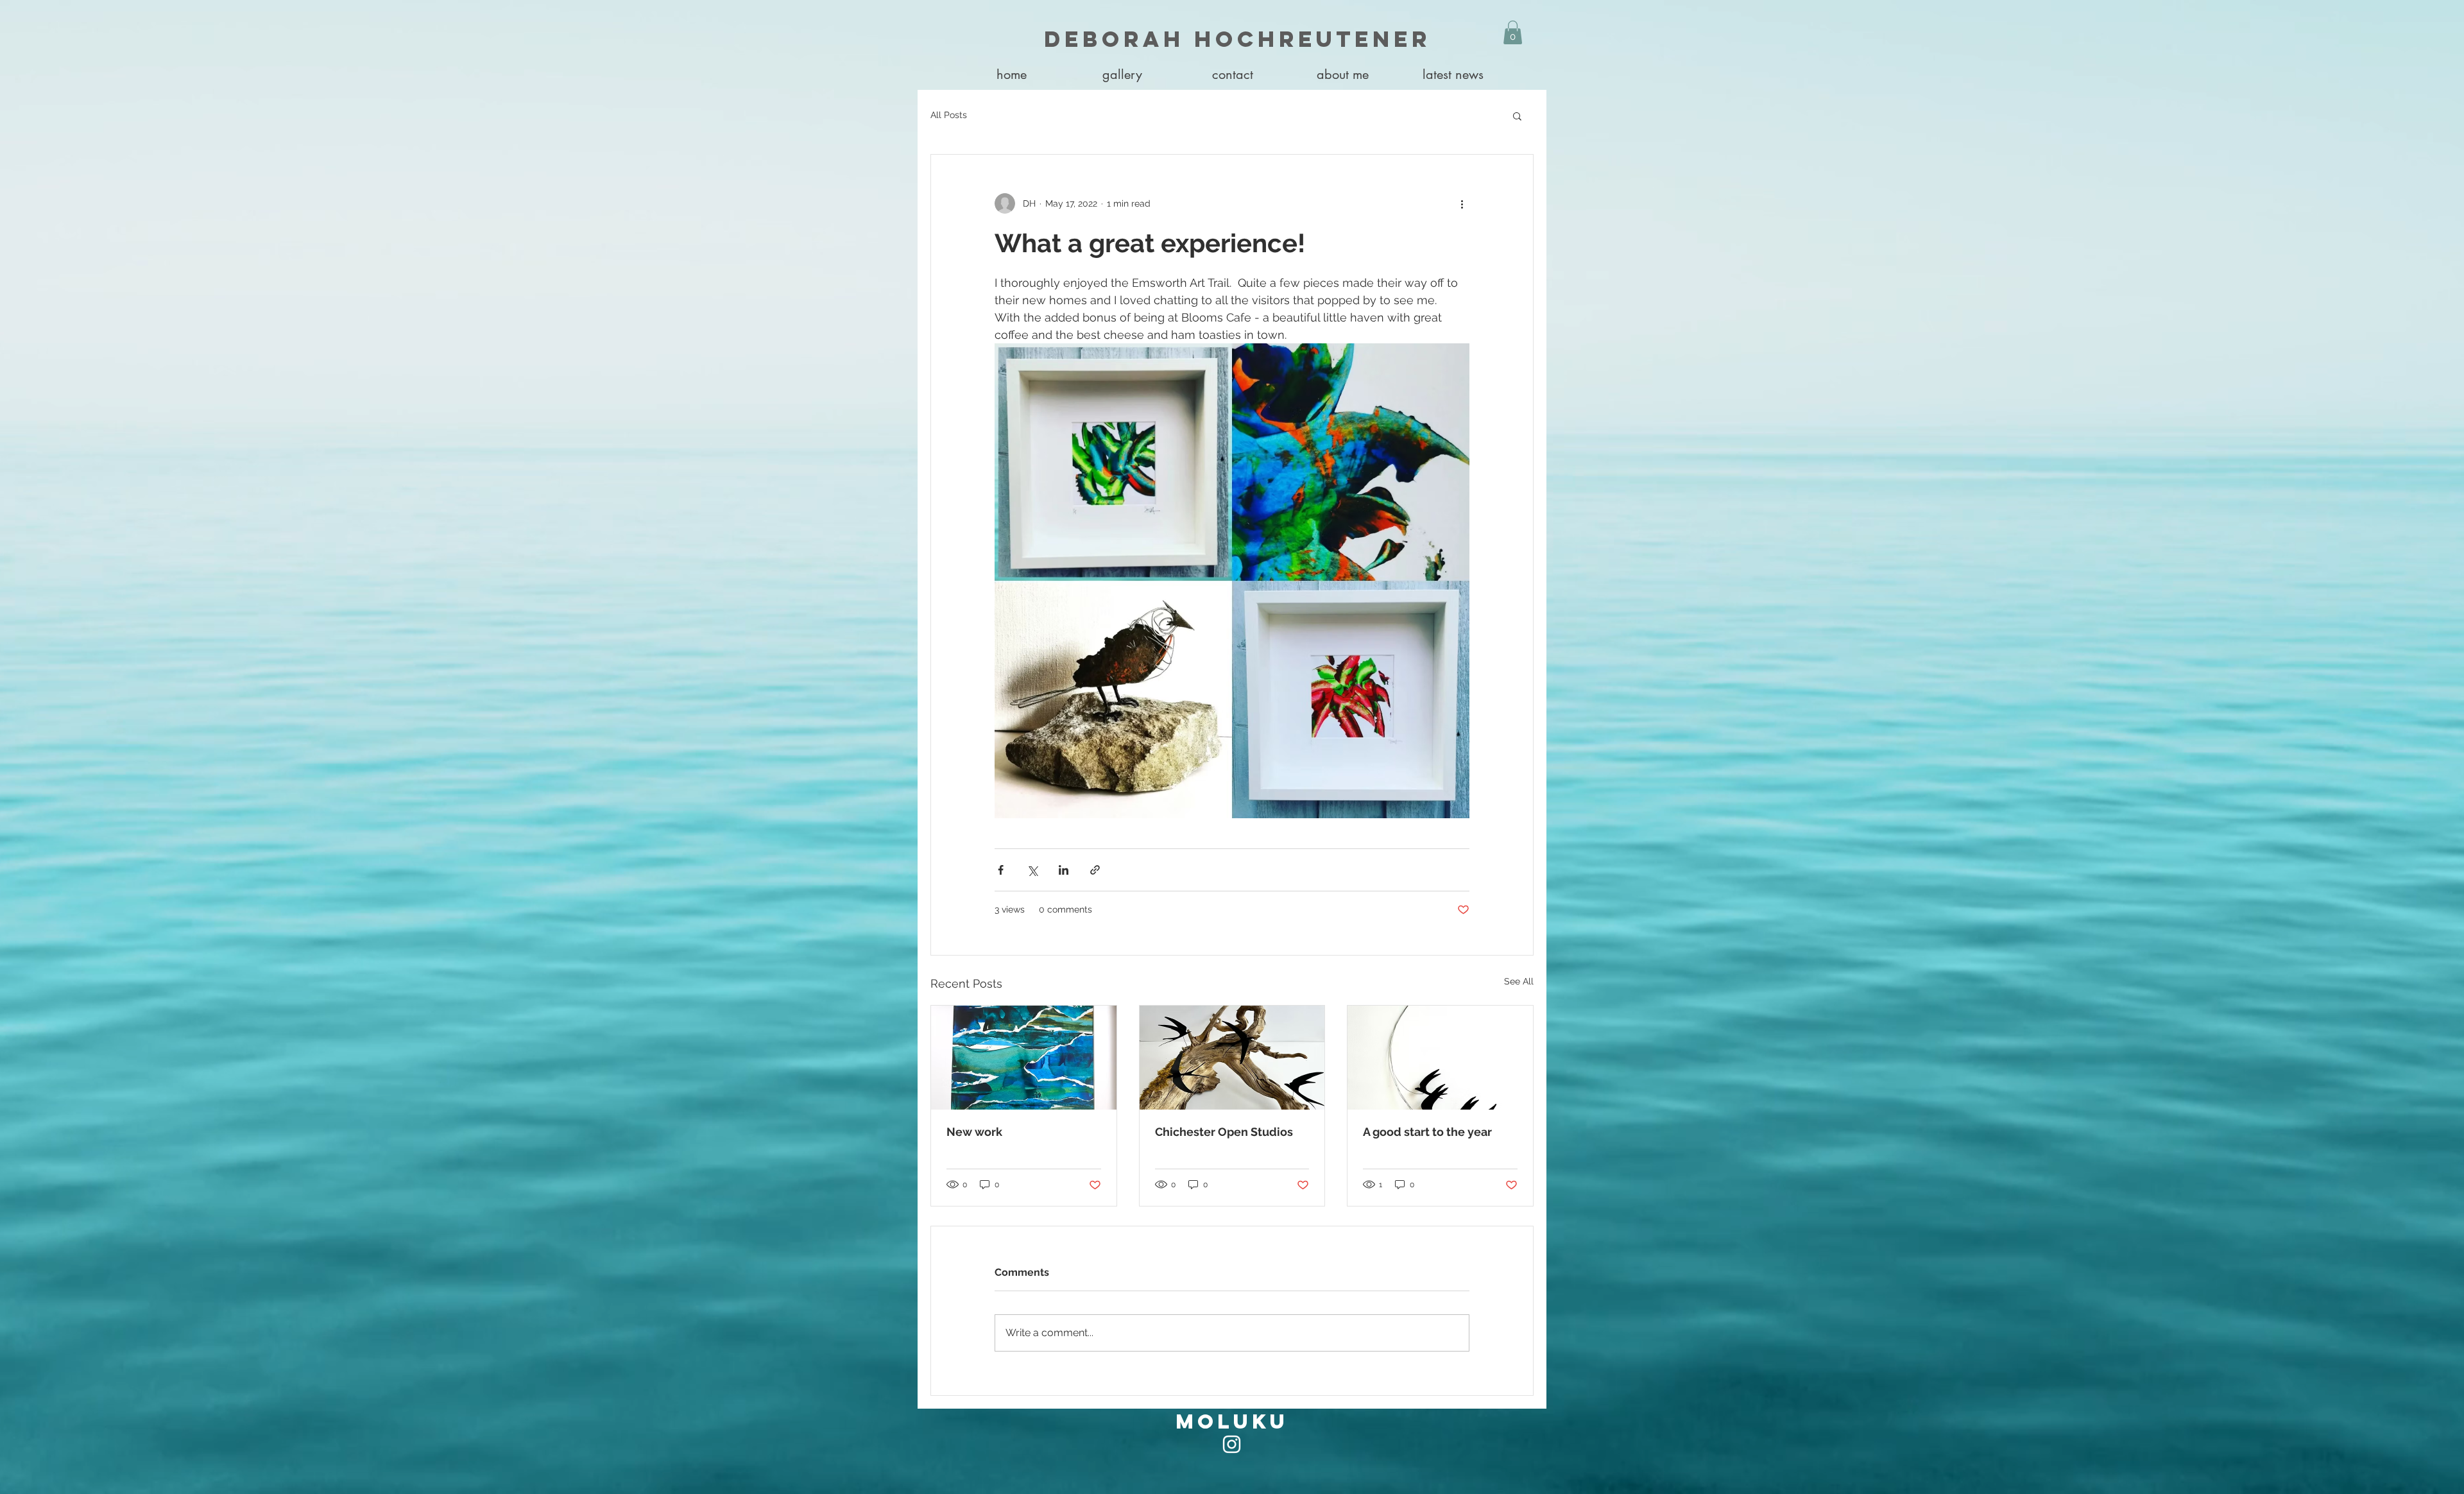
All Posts (949, 115)
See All (1519, 981)
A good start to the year (1427, 1132)
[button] (1122, 75)
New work (974, 1132)
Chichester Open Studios (1224, 1132)
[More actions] (1462, 203)
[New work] (1024, 1058)
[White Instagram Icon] (1232, 1444)
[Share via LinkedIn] (1064, 870)
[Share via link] (1095, 870)
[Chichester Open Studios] (1232, 1058)
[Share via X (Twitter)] (1032, 870)
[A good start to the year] (1440, 1058)
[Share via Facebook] (1001, 870)
